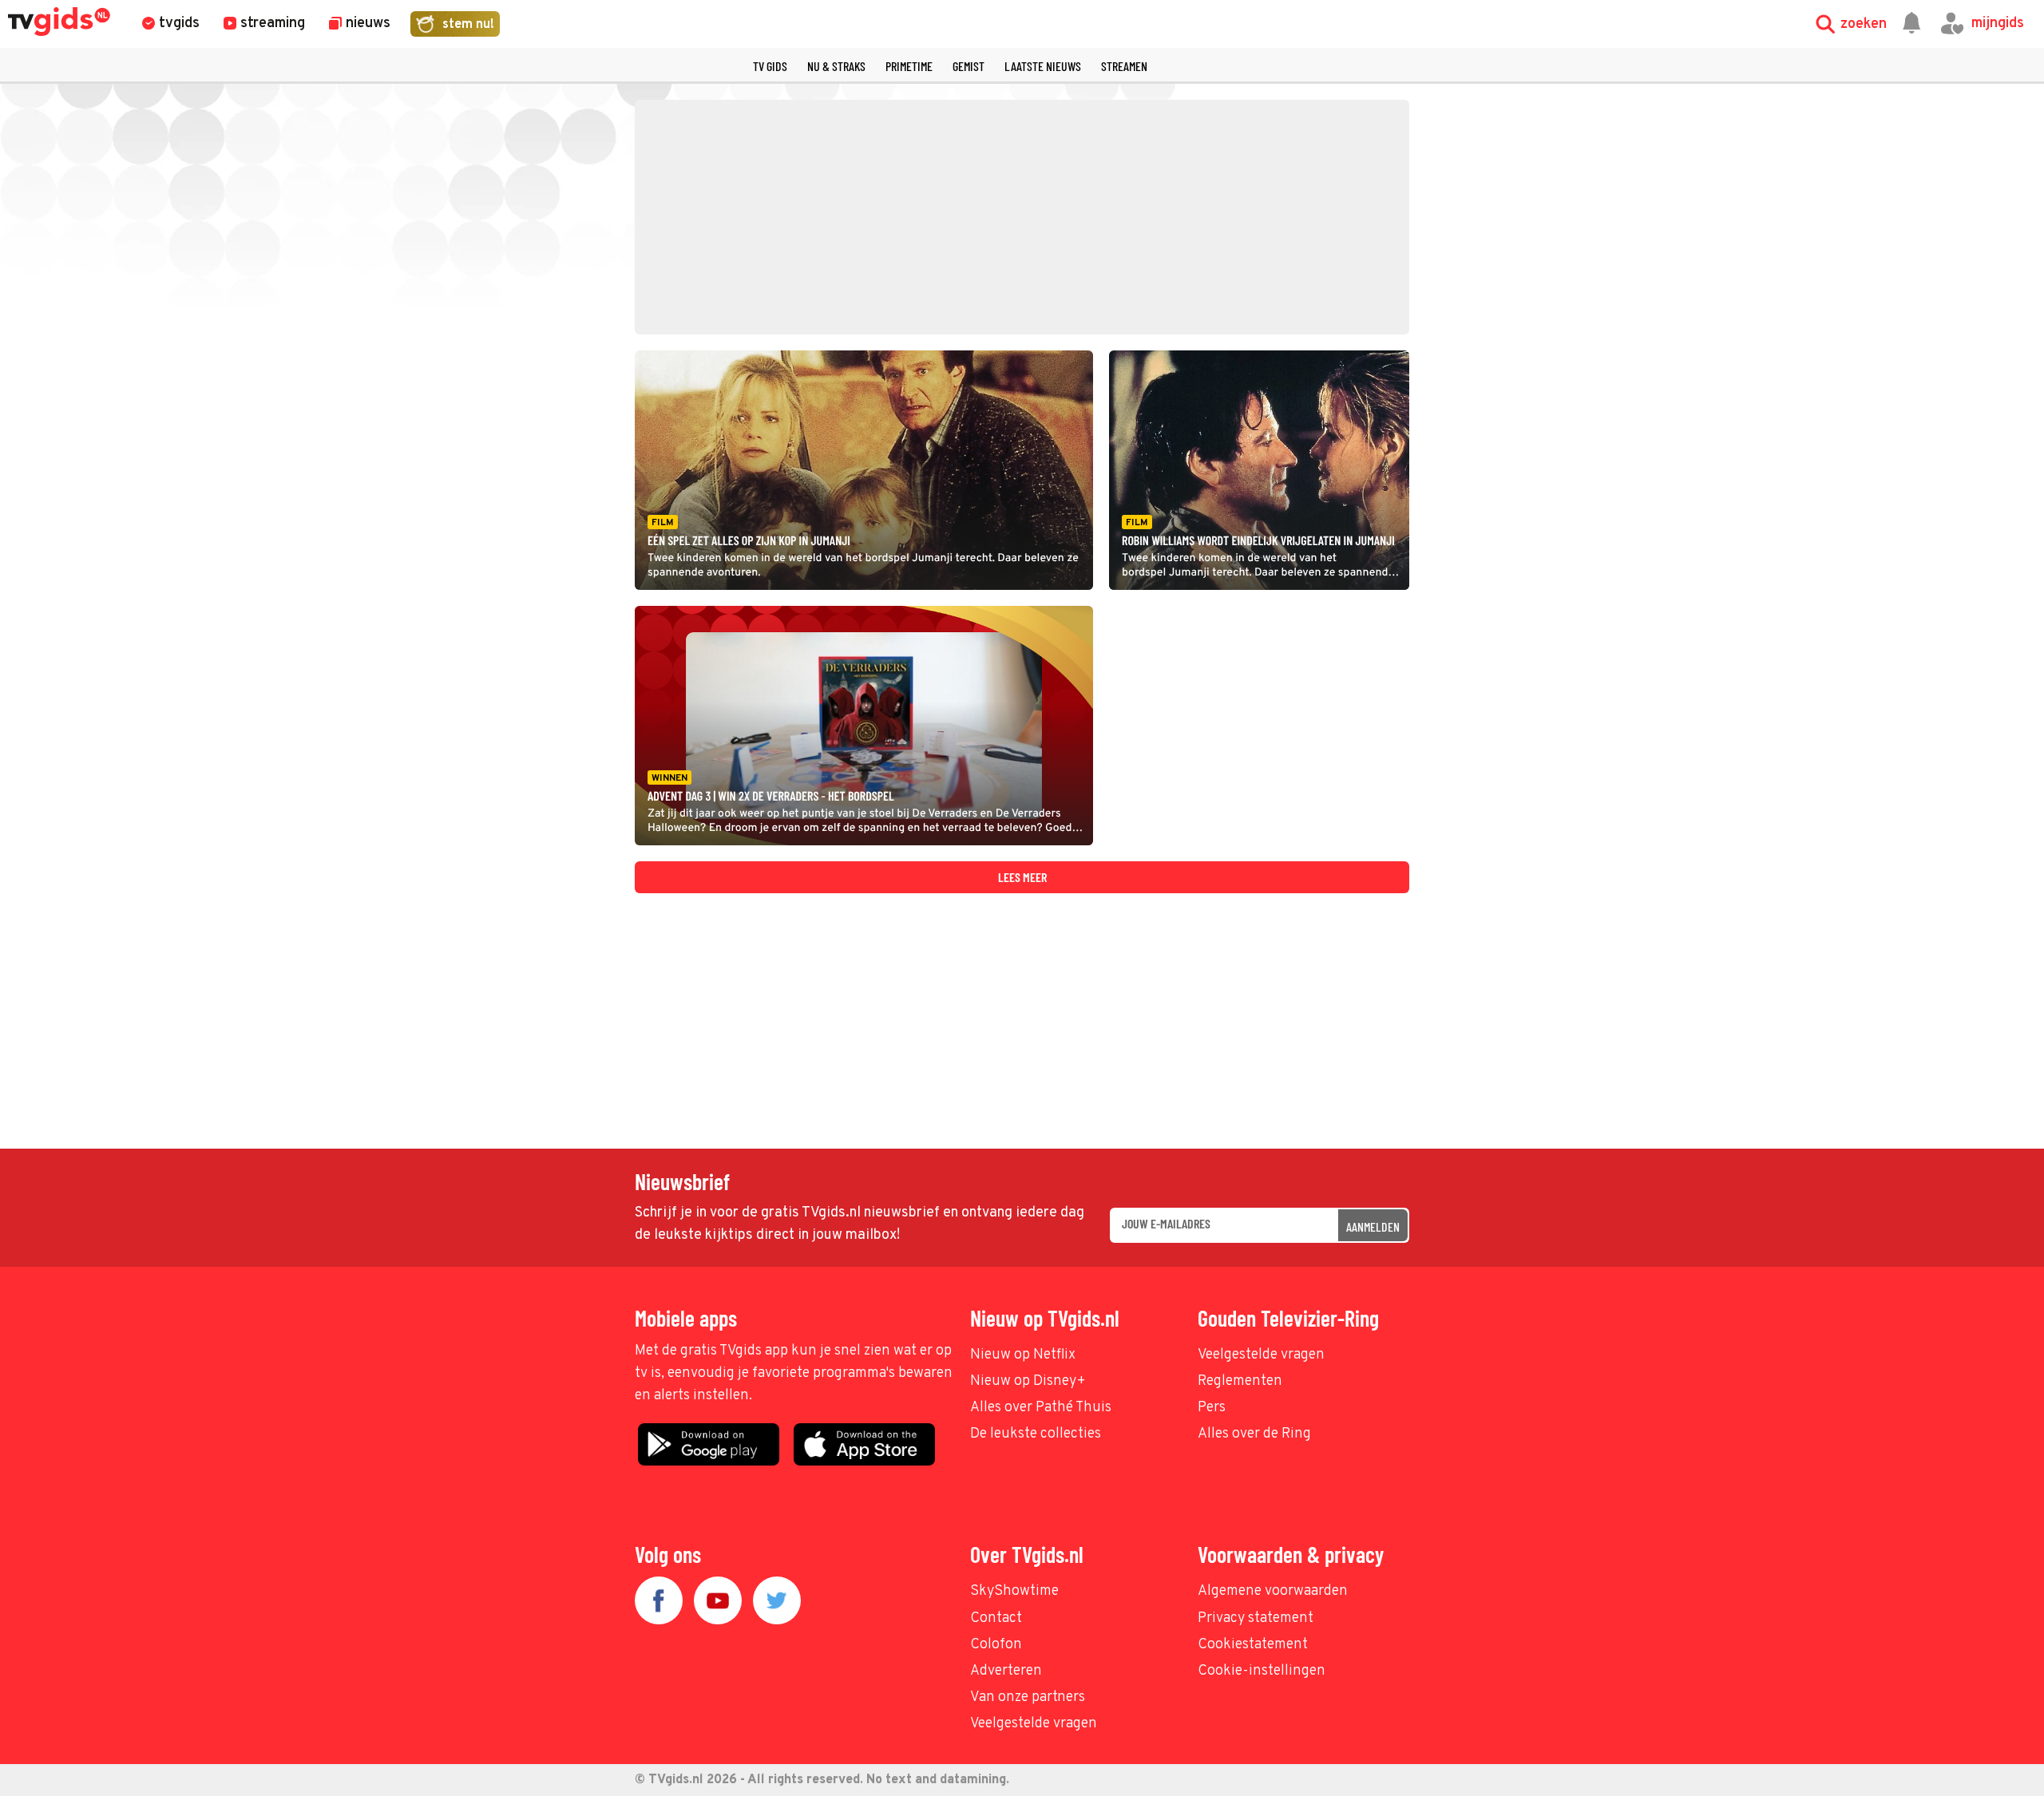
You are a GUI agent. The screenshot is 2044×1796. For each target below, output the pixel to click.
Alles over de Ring (1254, 1434)
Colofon (996, 1645)
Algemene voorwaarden (1273, 1591)
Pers (1212, 1408)
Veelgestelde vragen (1261, 1355)
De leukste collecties (1036, 1434)
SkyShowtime (1014, 1591)
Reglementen (1240, 1381)
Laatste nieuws (1043, 66)
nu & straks (836, 66)
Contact (996, 1618)
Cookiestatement (1253, 1645)
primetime (909, 66)
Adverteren (1006, 1671)
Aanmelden (1373, 1226)
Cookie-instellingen (1262, 1671)
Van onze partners (1028, 1697)
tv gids (770, 66)
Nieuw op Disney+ (1028, 1381)
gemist (969, 66)
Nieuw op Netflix (1023, 1355)
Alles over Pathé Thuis (1041, 1408)
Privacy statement (1256, 1618)
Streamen (1124, 66)
